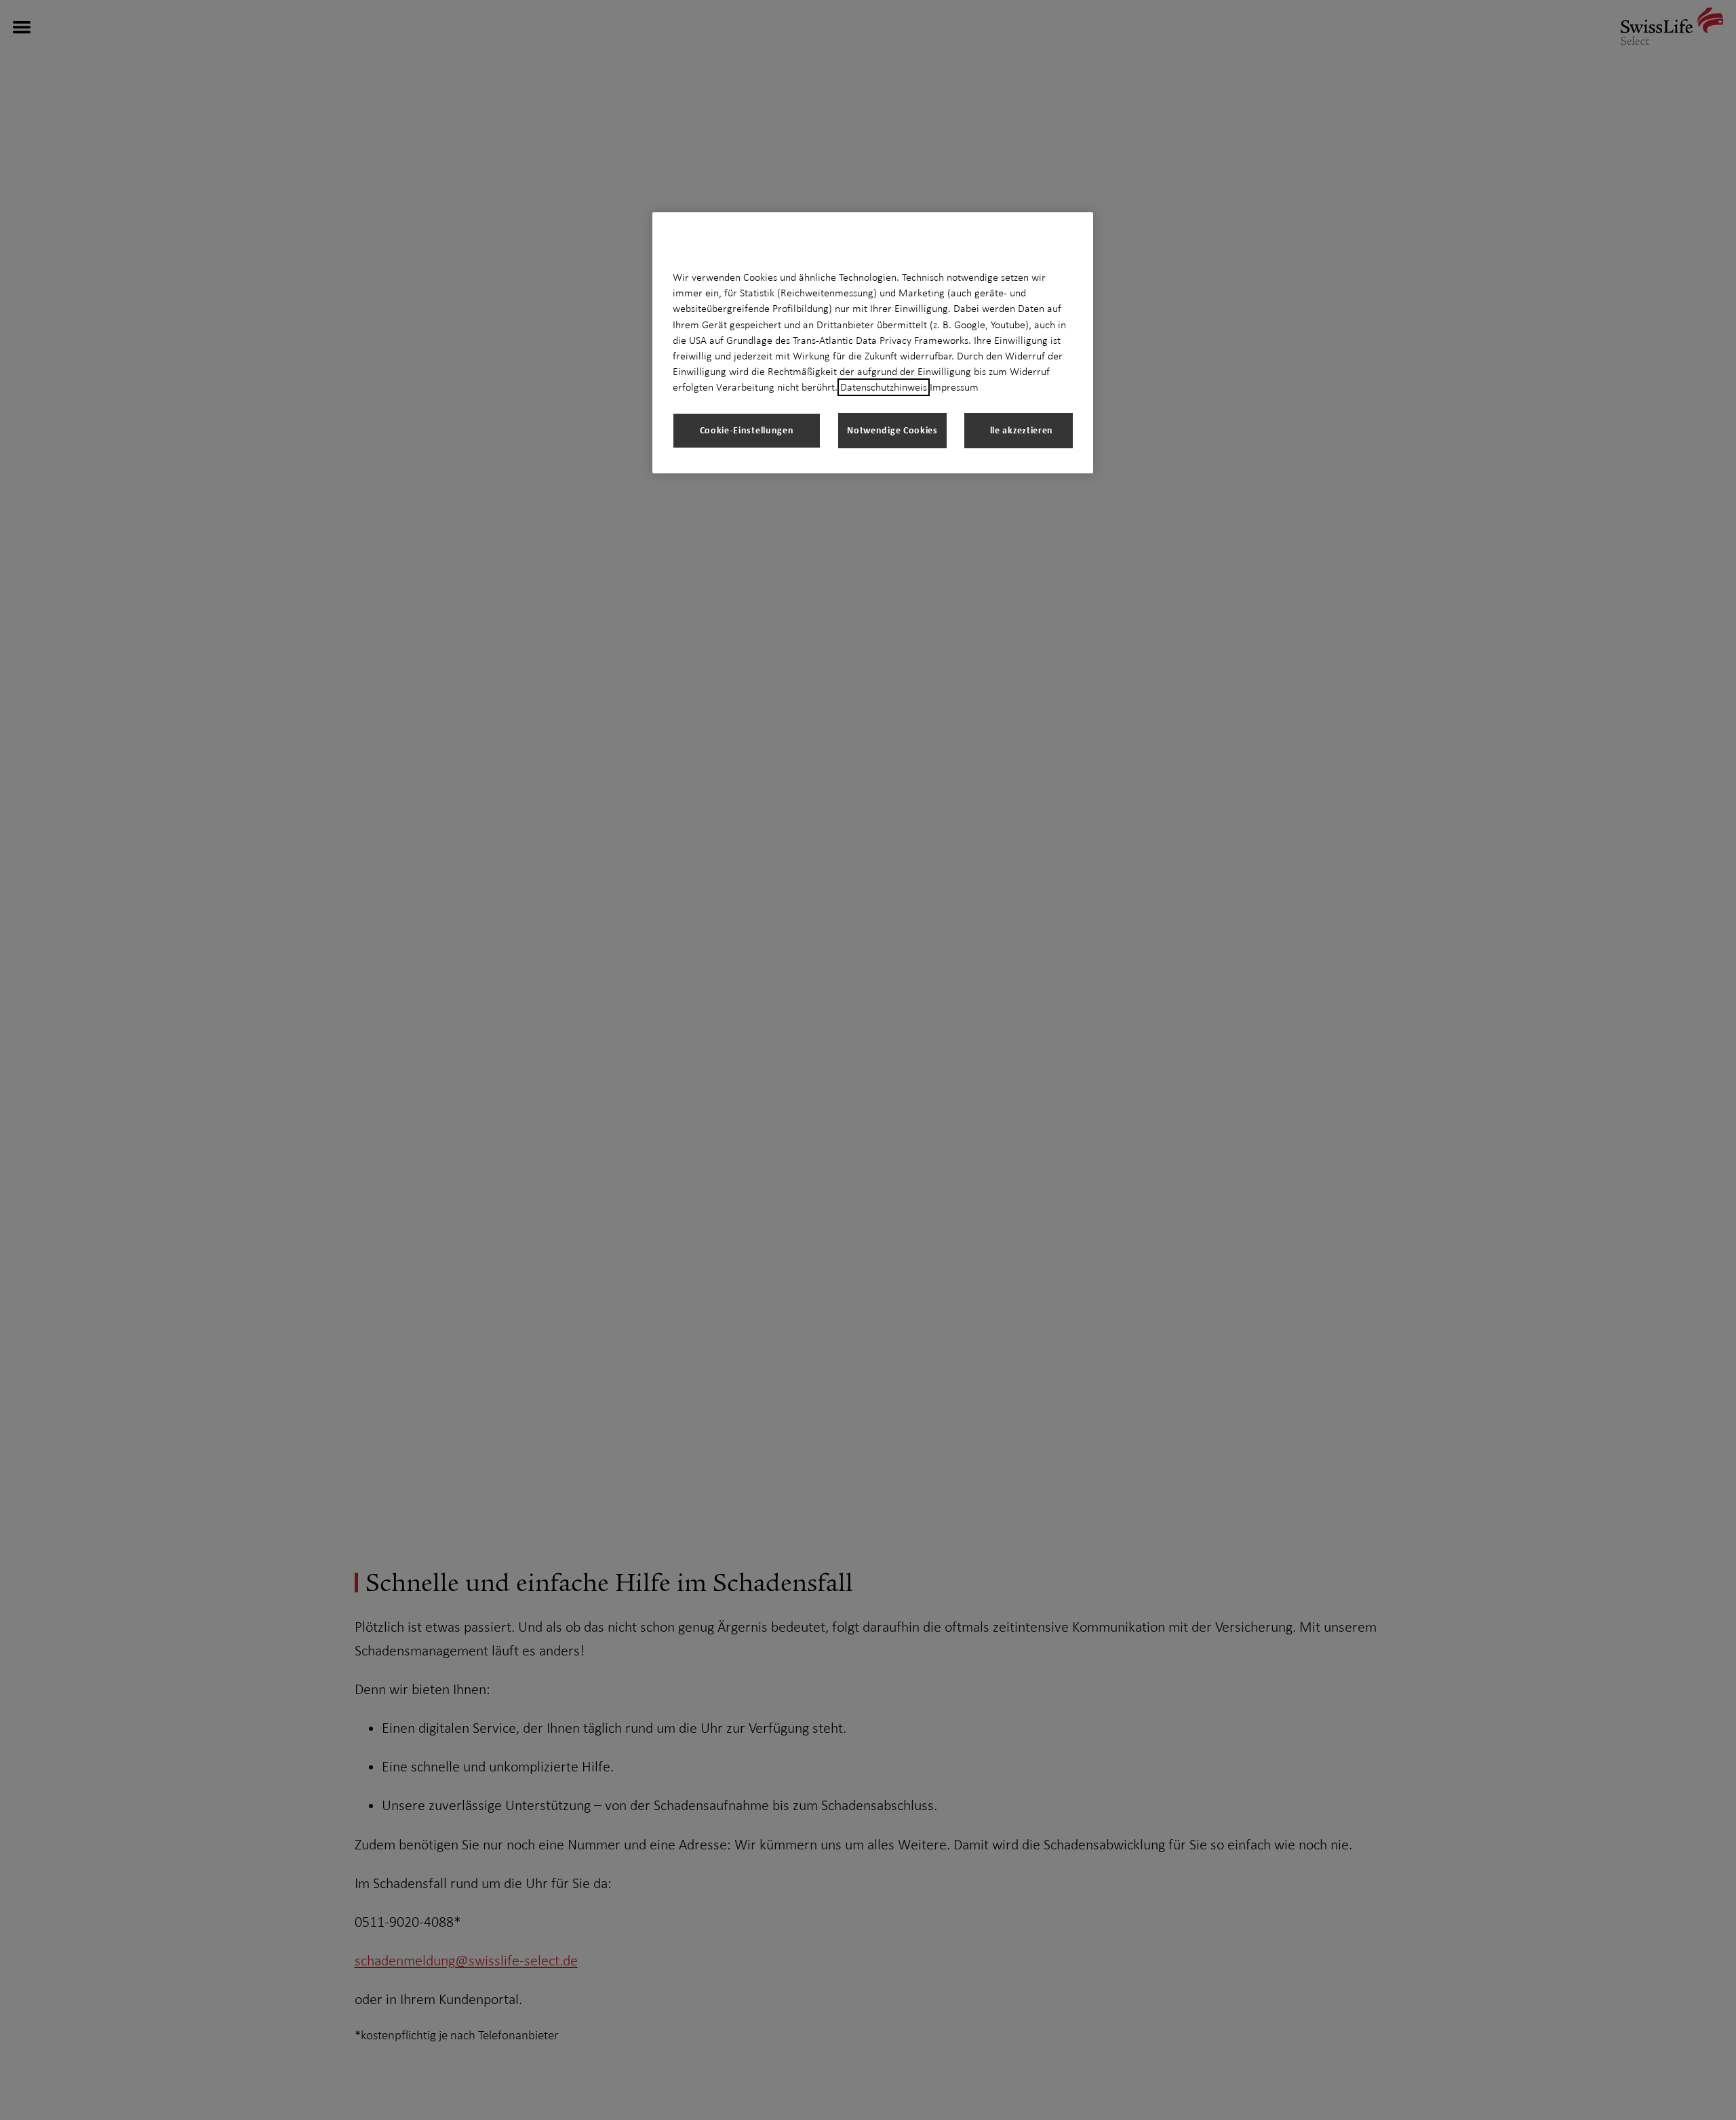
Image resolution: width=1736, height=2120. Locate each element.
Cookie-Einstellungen (747, 430)
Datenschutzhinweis (884, 387)
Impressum (954, 387)
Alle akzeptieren (1019, 430)
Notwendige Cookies (892, 430)
